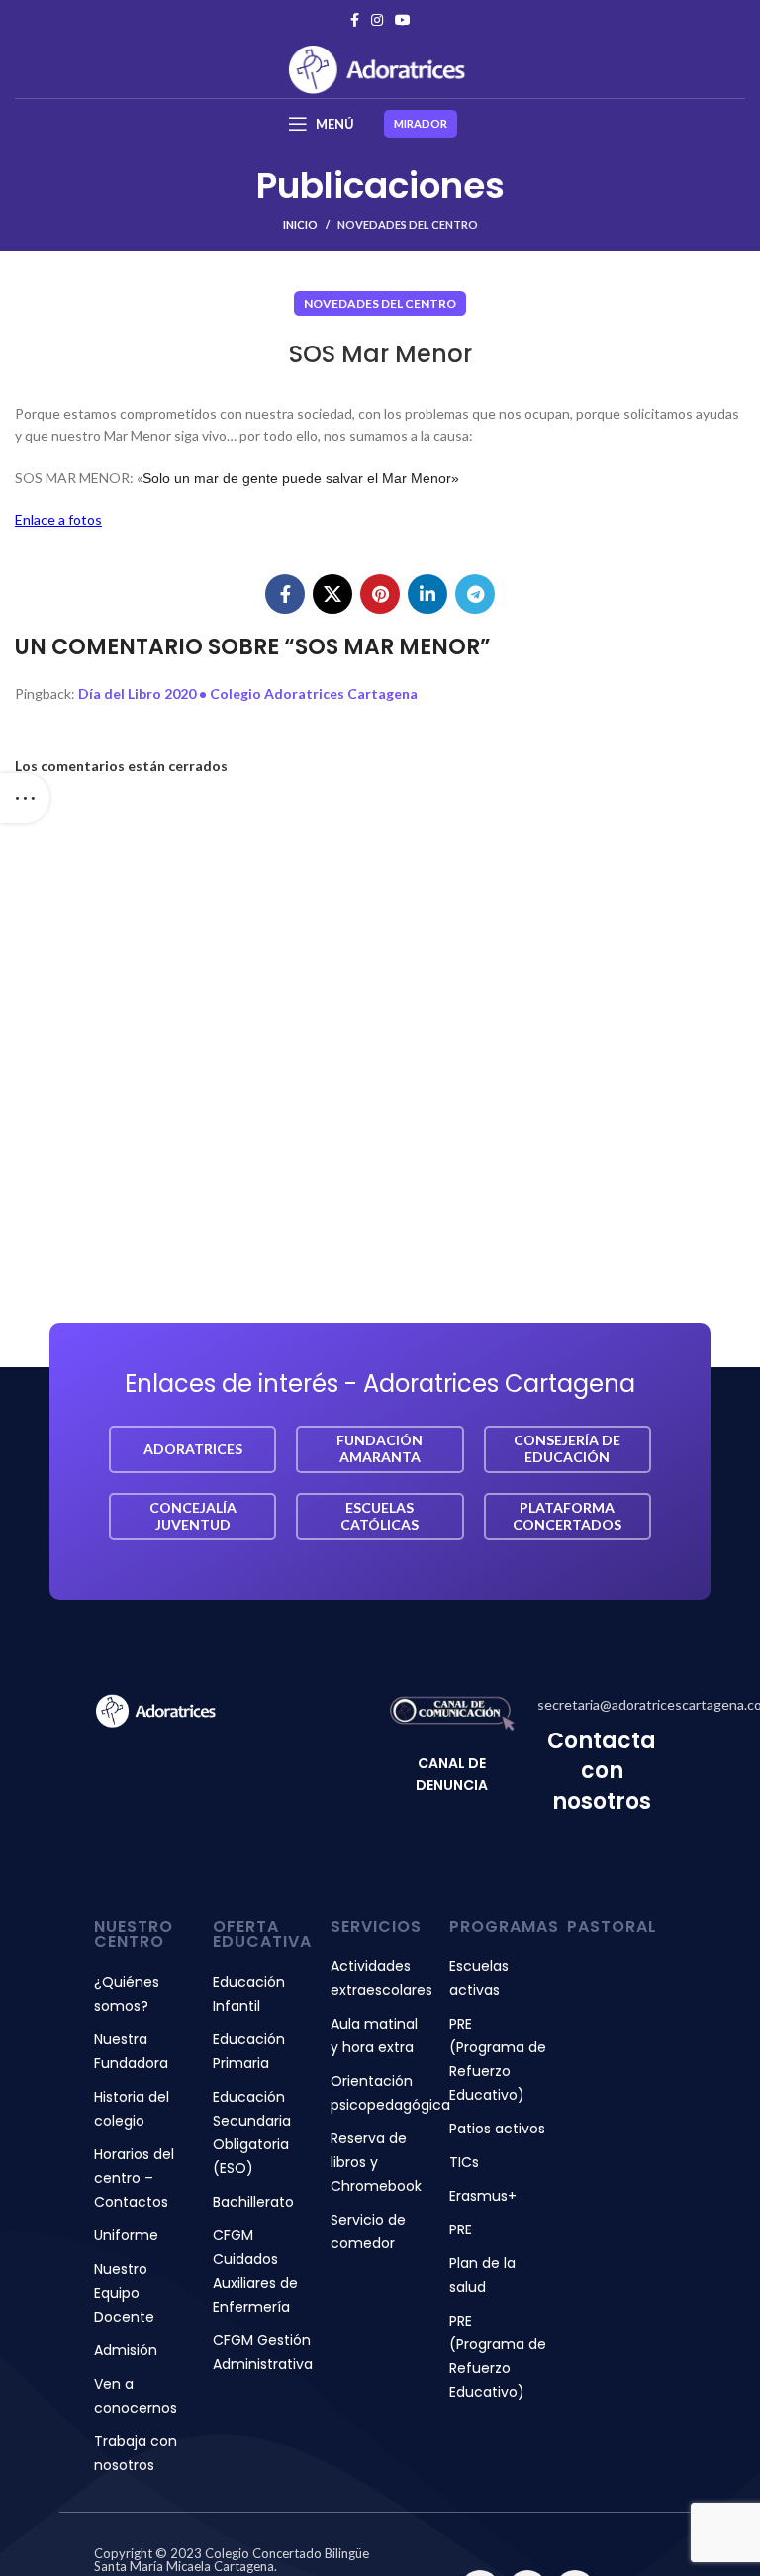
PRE (461, 2229)
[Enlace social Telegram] (475, 594)
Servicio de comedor (368, 2231)
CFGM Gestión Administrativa (262, 2352)
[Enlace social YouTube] (403, 20)
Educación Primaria (249, 2051)
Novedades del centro (408, 224)
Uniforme (126, 2235)
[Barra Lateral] (25, 798)
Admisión (126, 2350)
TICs (464, 2162)
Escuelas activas (479, 1978)
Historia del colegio (132, 2109)
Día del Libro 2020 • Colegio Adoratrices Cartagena (248, 694)
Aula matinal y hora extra (374, 2035)
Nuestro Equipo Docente (124, 2293)
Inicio (300, 224)
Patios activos (497, 2129)
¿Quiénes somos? (127, 1994)
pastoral (612, 1926)
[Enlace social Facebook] (355, 20)
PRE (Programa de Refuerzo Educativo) (498, 2059)
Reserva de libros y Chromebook (376, 2162)
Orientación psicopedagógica (380, 2093)
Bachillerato (253, 2202)
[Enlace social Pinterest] (380, 594)
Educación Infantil (249, 1994)
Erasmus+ (483, 2196)
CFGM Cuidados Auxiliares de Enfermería (255, 2271)
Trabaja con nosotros (136, 2453)
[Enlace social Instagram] (377, 20)
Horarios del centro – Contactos (134, 2178)
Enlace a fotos (58, 519)
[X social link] (332, 594)
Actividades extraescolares (380, 1978)
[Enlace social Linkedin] (427, 594)
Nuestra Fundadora (131, 2051)
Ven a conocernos (136, 2396)
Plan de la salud (482, 2275)
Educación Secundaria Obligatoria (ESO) (252, 2132)
